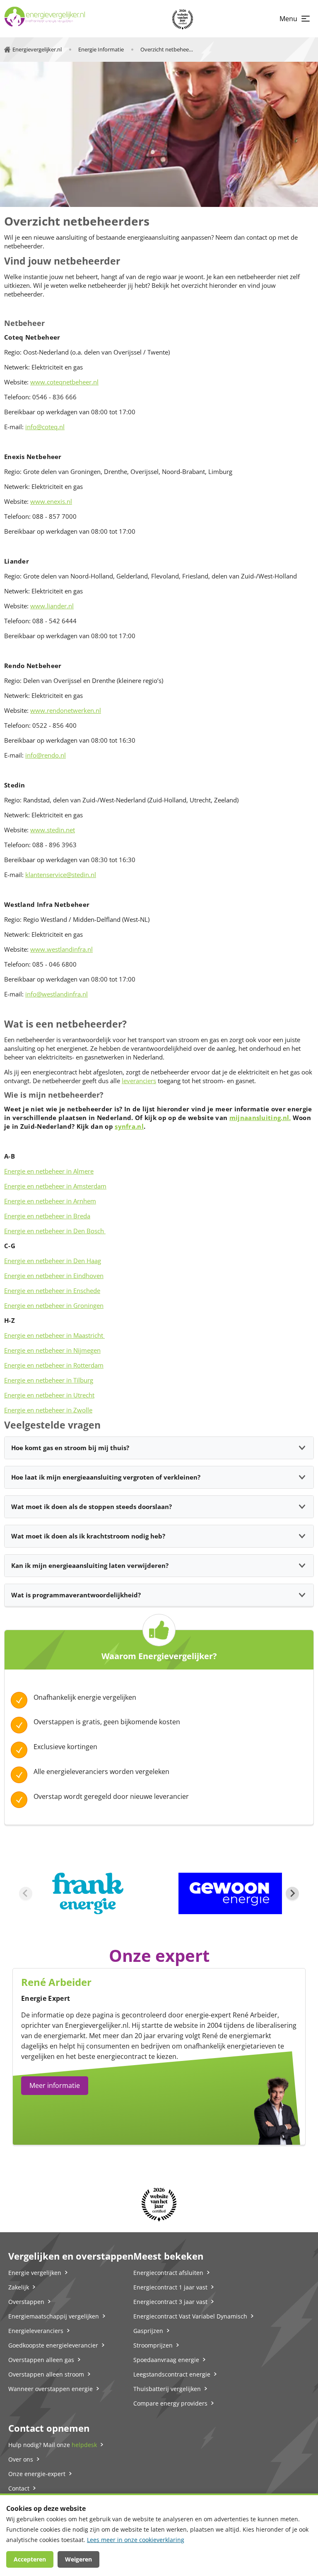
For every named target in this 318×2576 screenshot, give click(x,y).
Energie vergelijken (35, 2273)
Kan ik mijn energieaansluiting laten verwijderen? (90, 1565)
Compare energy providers (170, 2403)
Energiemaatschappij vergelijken (54, 2316)
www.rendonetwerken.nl (66, 710)
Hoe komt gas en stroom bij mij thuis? (70, 1448)
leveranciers (139, 1081)
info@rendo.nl (46, 755)
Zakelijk (19, 2287)
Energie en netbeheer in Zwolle (48, 1410)
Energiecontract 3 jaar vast (170, 2302)
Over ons (21, 2459)
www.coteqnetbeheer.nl (64, 382)
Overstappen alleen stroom (46, 2374)
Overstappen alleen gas (41, 2360)
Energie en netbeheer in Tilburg (49, 1380)
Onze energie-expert (37, 2474)
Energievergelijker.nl (97, 2025)
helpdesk (84, 2445)
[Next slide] (292, 1893)
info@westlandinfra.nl (57, 994)
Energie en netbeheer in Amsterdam (55, 1186)
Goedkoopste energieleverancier (53, 2345)
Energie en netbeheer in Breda (47, 1216)
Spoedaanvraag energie (166, 2360)
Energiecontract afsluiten (168, 2273)
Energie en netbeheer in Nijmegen (52, 1350)
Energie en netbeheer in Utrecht (49, 1395)
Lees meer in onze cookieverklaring (136, 2540)
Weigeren (78, 2559)
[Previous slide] (26, 1893)
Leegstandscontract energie (172, 2374)
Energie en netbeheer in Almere (49, 1171)
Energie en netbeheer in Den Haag (53, 1261)
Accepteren (30, 2559)
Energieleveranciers (36, 2331)
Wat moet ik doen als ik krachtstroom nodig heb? (88, 1536)
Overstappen (26, 2302)
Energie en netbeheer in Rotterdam (54, 1365)
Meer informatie (55, 2085)
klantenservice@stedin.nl (61, 875)
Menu (288, 19)
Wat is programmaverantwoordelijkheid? (76, 1595)
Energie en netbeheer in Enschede (52, 1290)
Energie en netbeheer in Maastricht (54, 1335)
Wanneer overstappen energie (51, 2389)
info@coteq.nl (45, 427)
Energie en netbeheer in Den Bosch (55, 1231)
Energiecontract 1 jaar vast (170, 2287)
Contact (19, 2488)
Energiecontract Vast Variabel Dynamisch (190, 2316)
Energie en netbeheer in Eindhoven (54, 1276)
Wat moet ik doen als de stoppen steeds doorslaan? (92, 1507)
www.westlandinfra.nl (61, 949)
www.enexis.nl (51, 501)
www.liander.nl (52, 606)
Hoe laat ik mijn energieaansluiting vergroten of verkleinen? (106, 1477)
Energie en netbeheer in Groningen (54, 1305)
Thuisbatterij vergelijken (167, 2389)
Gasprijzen (148, 2331)
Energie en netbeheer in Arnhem (50, 1201)
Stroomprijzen (153, 2345)
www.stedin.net (53, 830)
